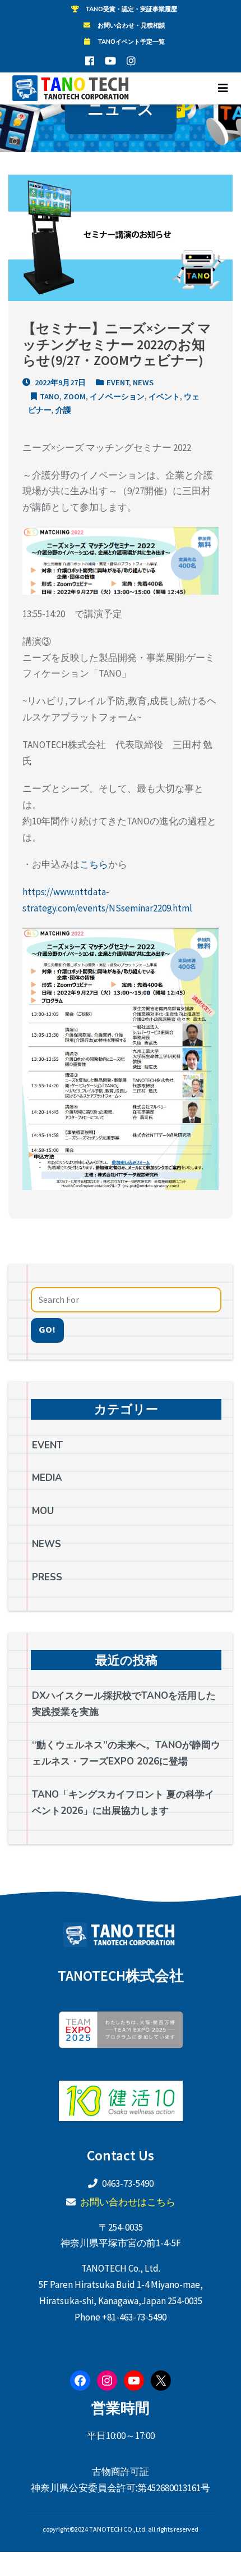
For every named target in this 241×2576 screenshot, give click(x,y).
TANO (50, 396)
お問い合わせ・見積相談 (131, 26)
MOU (43, 1511)
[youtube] (110, 61)
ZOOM (75, 396)
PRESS (47, 1577)
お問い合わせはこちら (128, 2202)
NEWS (143, 382)
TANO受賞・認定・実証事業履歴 (131, 9)
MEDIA (47, 1478)
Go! (47, 1330)
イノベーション (117, 396)
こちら (94, 864)
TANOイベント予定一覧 (131, 42)
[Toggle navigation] (223, 88)
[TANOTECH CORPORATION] (69, 88)
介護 (63, 410)
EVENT (118, 382)
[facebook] (90, 61)
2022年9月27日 (59, 382)
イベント (164, 396)
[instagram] (131, 61)
